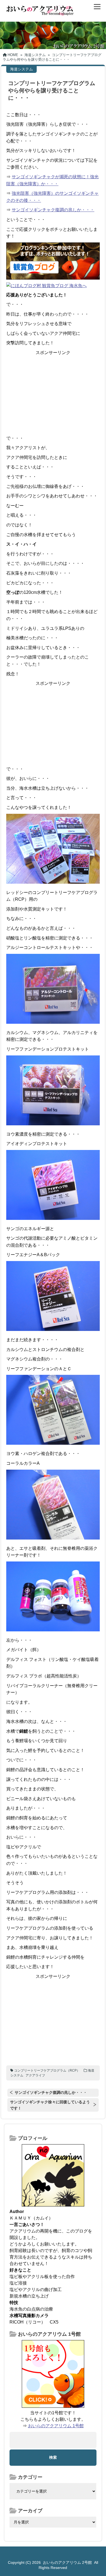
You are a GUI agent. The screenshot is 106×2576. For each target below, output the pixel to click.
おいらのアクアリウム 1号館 (56, 2426)
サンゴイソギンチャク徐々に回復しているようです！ (50, 2105)
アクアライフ (35, 2075)
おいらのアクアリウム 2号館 (67, 2562)
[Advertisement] (53, 394)
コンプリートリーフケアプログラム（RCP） (47, 2070)
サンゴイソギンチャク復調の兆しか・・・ (53, 210)
